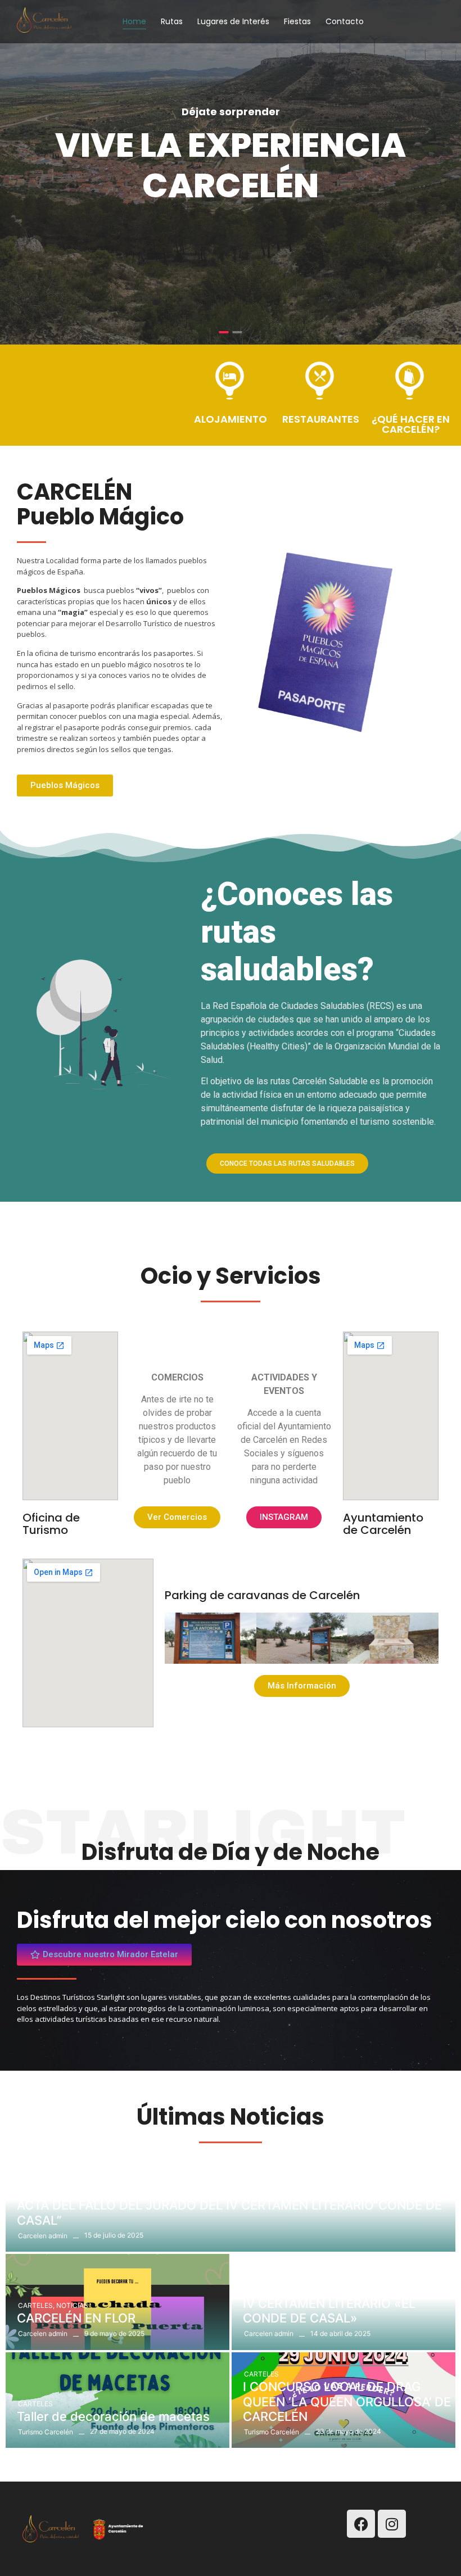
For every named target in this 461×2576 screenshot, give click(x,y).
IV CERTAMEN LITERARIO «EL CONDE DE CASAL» (329, 2311)
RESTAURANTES (321, 419)
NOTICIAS (34, 2192)
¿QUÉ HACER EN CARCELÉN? (411, 424)
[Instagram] (392, 2524)
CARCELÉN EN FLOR (76, 2318)
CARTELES (36, 2305)
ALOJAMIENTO (231, 419)
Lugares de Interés (233, 21)
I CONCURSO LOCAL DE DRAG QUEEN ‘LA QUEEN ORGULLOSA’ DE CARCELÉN (347, 2401)
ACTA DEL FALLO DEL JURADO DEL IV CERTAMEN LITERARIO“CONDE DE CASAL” (229, 2212)
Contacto (345, 21)
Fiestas (297, 21)
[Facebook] (361, 2524)
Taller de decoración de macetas (113, 2416)
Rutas (172, 21)
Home (134, 21)
